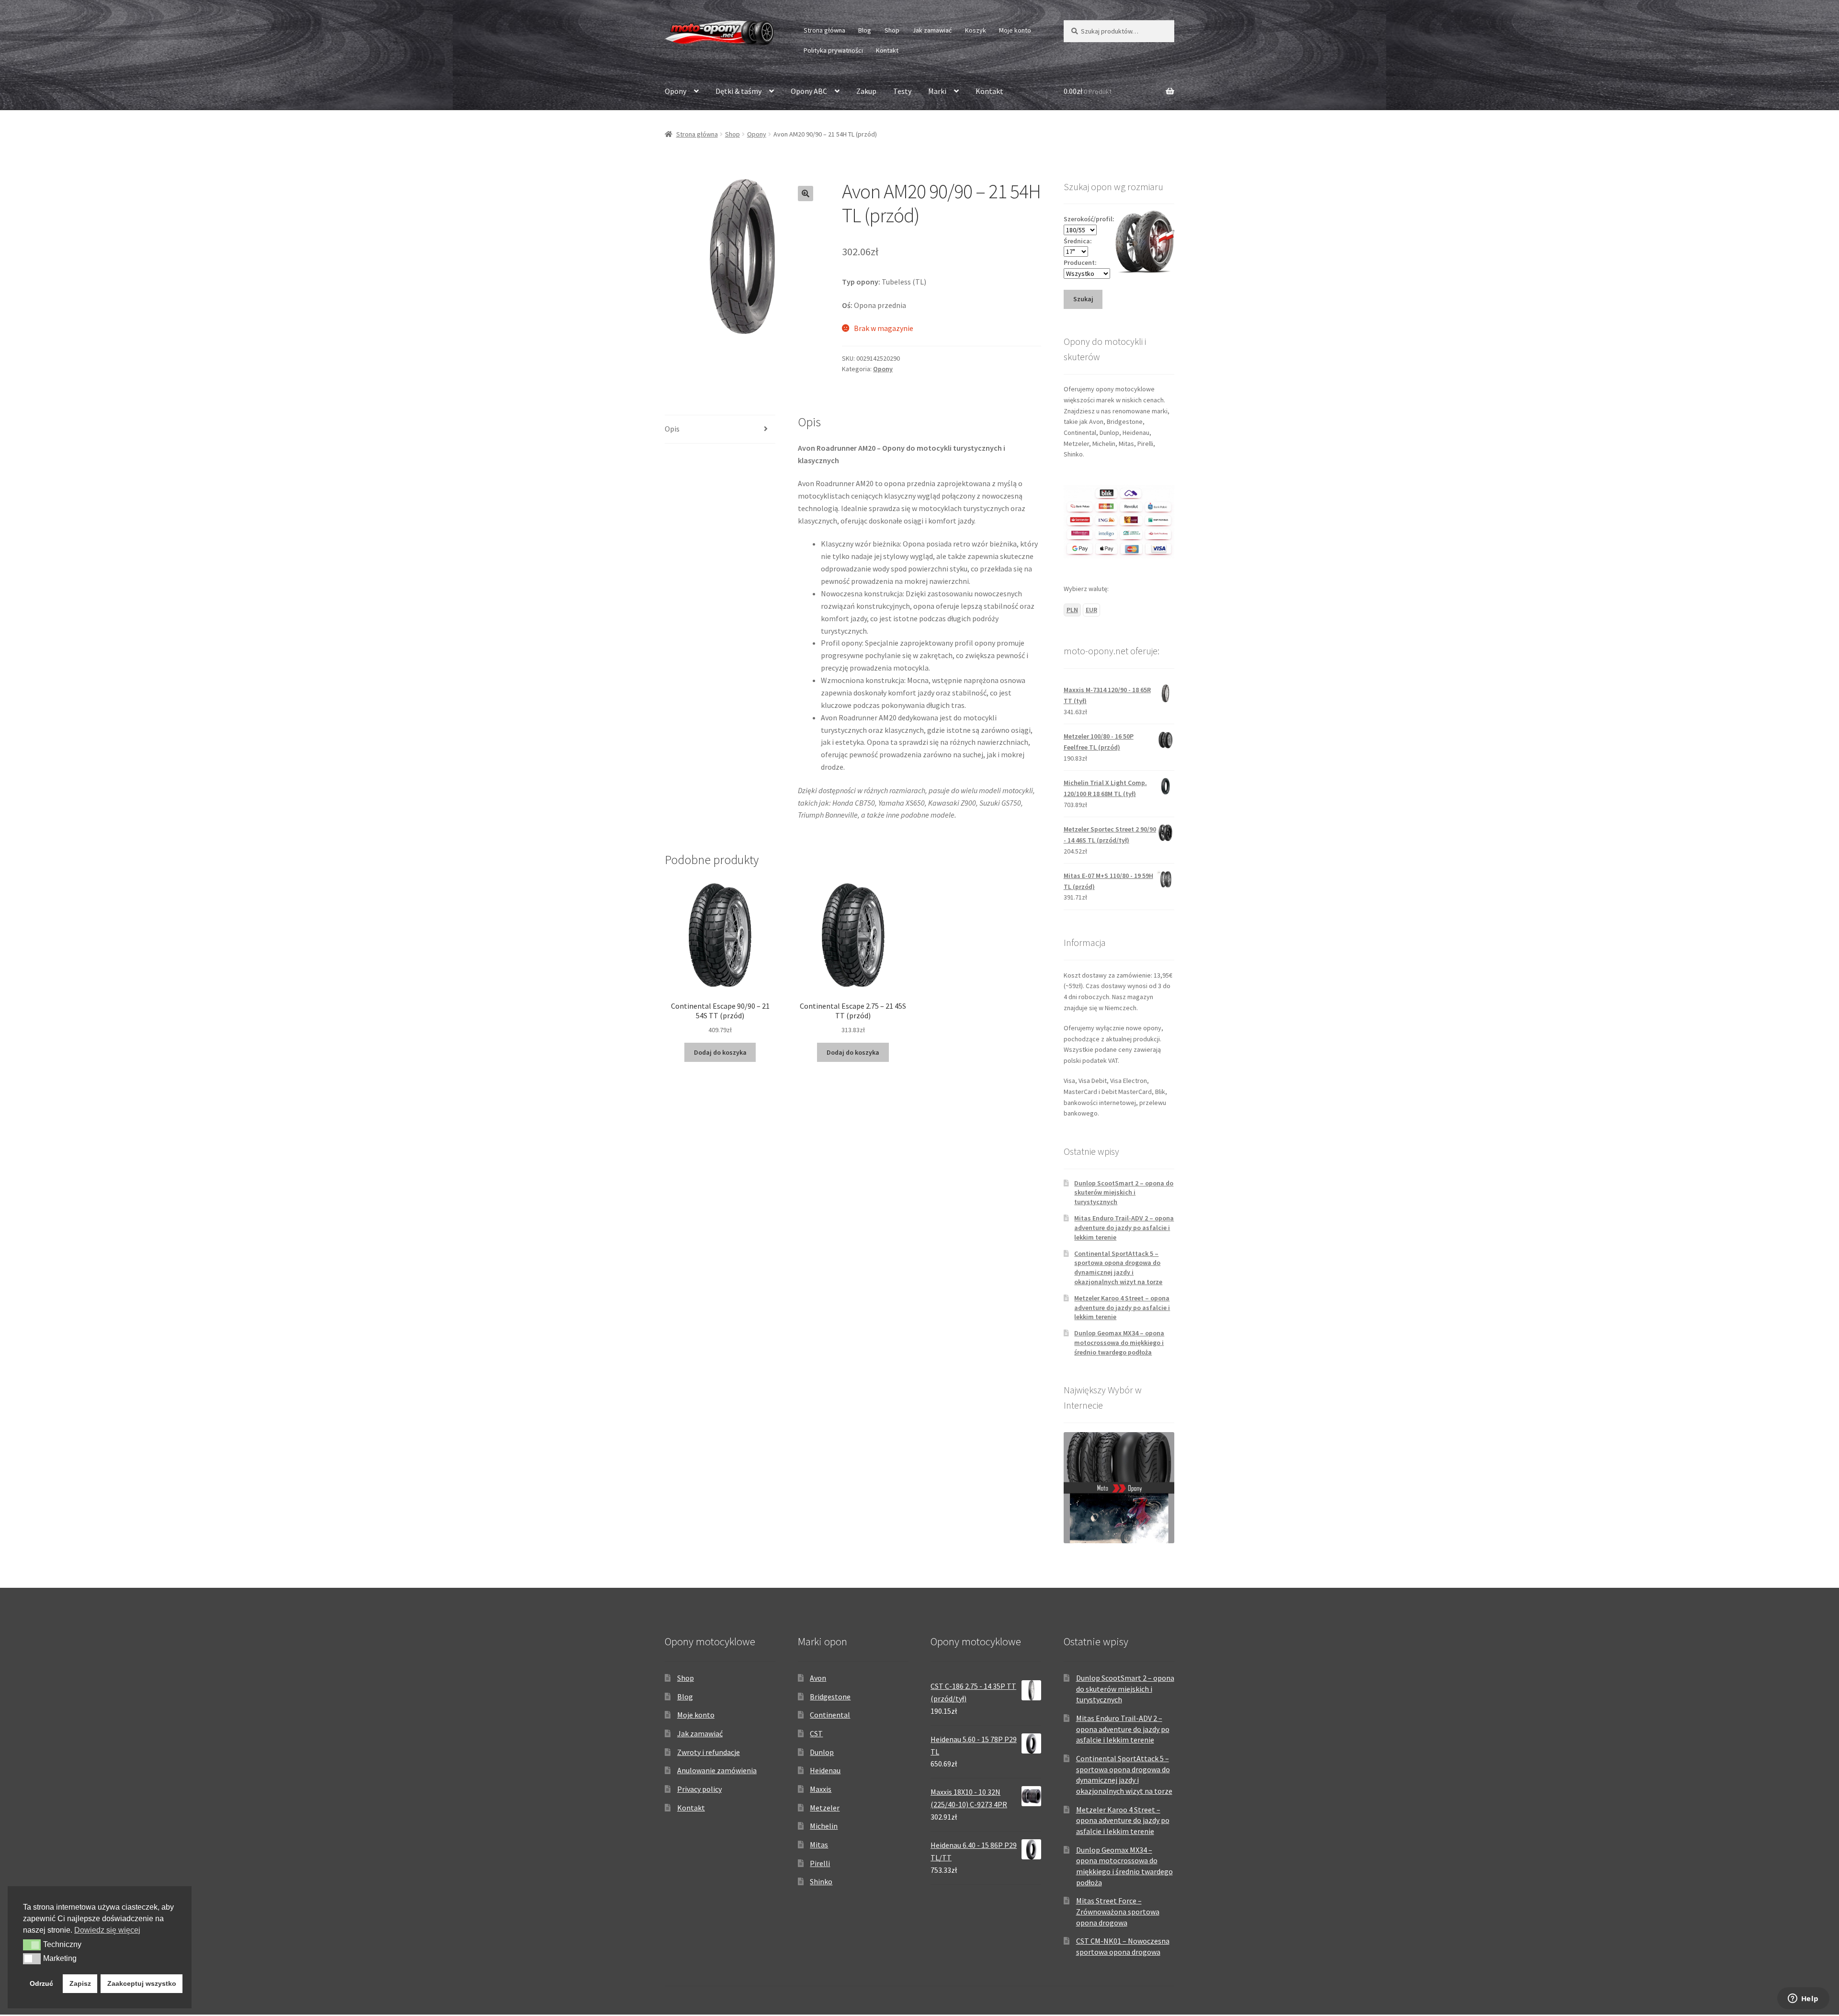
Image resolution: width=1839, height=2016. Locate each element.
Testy (902, 91)
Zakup (866, 91)
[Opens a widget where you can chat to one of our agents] (1803, 1999)
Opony (675, 91)
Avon (818, 1678)
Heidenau (825, 1770)
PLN (1072, 610)
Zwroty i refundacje (709, 1752)
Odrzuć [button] (41, 1983)
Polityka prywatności (833, 50)
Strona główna (824, 30)
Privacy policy (699, 1789)
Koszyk (976, 30)
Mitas (819, 1845)
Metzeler (825, 1808)
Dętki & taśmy (738, 91)
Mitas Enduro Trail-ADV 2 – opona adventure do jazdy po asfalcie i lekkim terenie (1124, 1228)
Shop (892, 30)
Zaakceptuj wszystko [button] (142, 1983)
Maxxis (821, 1789)
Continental (830, 1715)
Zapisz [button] (80, 1983)
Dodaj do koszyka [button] (720, 1052)
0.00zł (1088, 91)
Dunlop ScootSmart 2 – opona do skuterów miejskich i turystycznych (1124, 1193)
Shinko (821, 1881)
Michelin (824, 1826)
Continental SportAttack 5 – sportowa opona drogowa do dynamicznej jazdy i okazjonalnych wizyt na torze (1118, 1268)
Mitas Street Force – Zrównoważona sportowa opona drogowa (1118, 1911)
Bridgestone (830, 1697)
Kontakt (887, 50)
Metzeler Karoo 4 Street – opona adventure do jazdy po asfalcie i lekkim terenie (1122, 1308)
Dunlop (822, 1752)
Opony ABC (809, 91)
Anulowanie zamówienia (717, 1770)
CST (816, 1733)
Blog (865, 30)
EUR (1091, 610)
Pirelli (820, 1863)
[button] (806, 194)
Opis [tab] (672, 429)
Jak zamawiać (932, 30)
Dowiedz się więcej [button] (107, 1930)
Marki (937, 91)
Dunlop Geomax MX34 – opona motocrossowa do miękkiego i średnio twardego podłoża (1119, 1343)
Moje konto (1015, 30)
